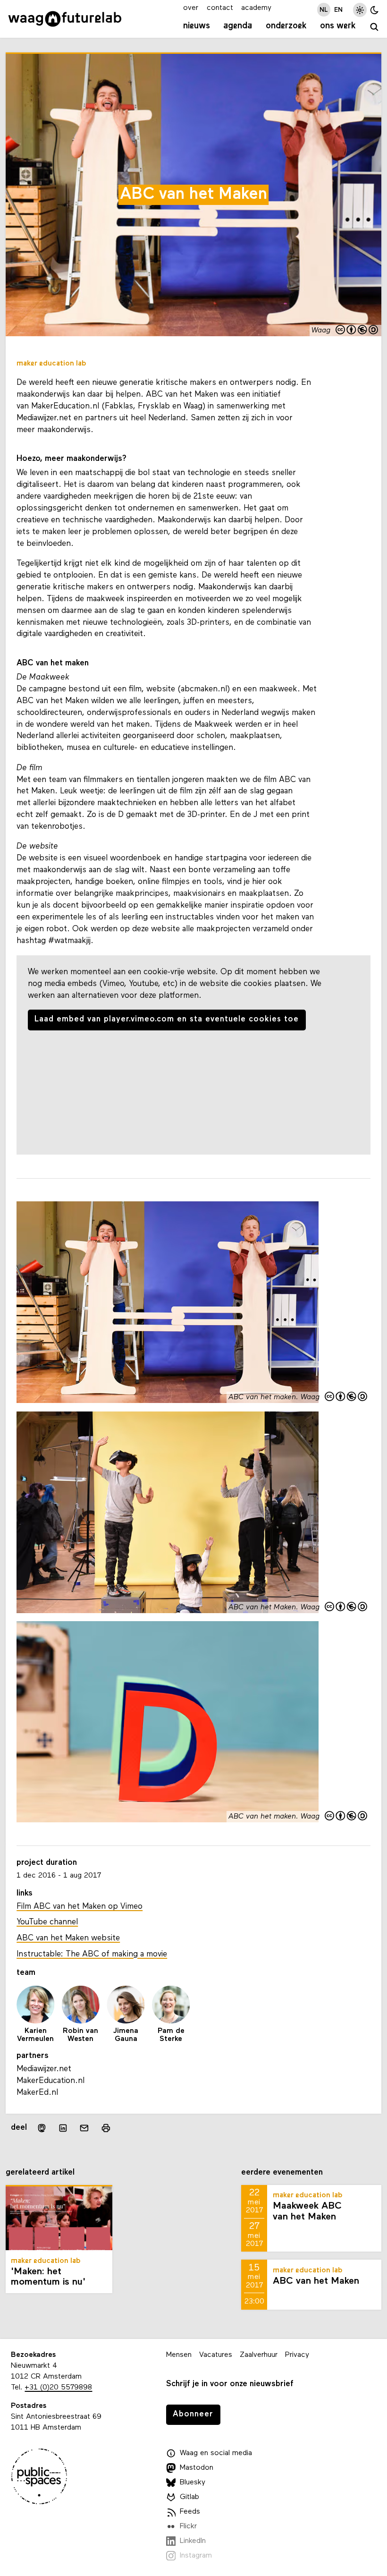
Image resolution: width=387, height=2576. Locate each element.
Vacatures (216, 2355)
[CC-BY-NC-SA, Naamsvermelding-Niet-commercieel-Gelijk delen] (357, 331)
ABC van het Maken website (68, 1938)
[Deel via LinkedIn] (63, 2128)
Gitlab (189, 2497)
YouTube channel (47, 1922)
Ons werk (338, 26)
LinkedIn (193, 2541)
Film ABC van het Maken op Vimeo (80, 1907)
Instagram (196, 2556)
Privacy (297, 2355)
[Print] (105, 2128)
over (191, 8)
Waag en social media (216, 2453)
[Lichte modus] (360, 10)
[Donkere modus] (374, 10)
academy (256, 8)
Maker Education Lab (51, 364)
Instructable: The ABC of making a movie (92, 1954)
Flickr (188, 2526)
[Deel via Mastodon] (41, 2128)
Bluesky (193, 2482)
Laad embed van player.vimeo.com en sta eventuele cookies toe (167, 1019)
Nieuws (197, 26)
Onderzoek (286, 26)
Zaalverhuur (259, 2355)
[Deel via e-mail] (84, 2128)
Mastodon (197, 2468)
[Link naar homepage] (65, 19)
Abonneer (193, 2414)
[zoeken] (374, 27)
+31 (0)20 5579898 (58, 2388)
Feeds (190, 2512)
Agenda (238, 26)
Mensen (179, 2355)
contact (220, 8)
